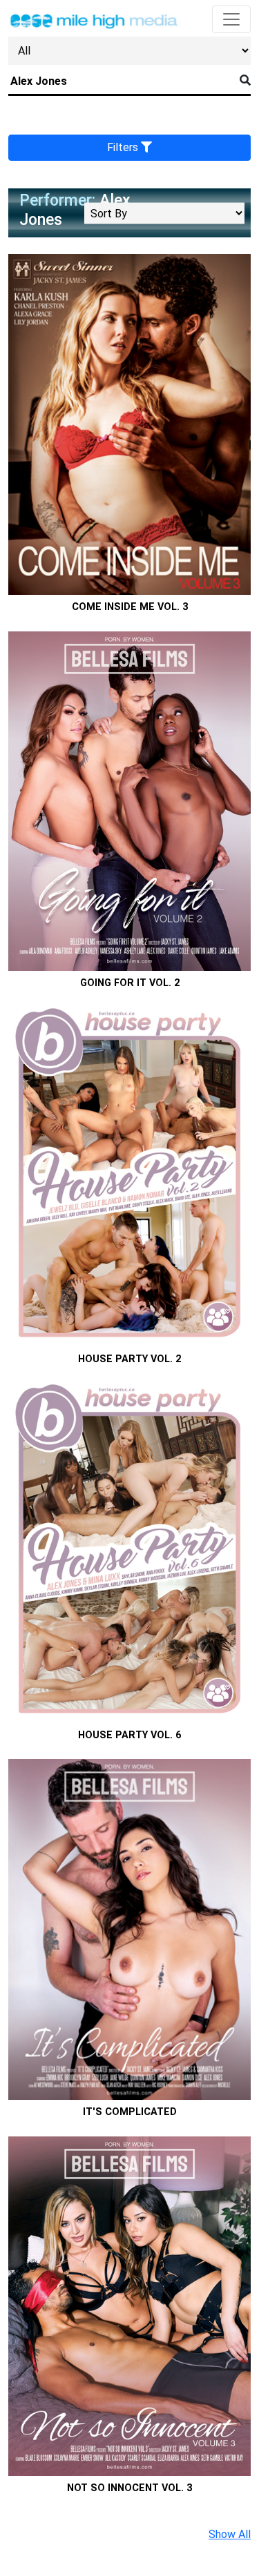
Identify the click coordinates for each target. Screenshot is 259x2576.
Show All (230, 2534)
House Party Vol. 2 (129, 1359)
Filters (124, 147)
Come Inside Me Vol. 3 (130, 607)
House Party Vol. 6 (129, 1735)
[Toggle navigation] (231, 19)
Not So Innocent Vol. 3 (129, 2488)
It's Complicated (130, 2112)
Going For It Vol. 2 (130, 983)
